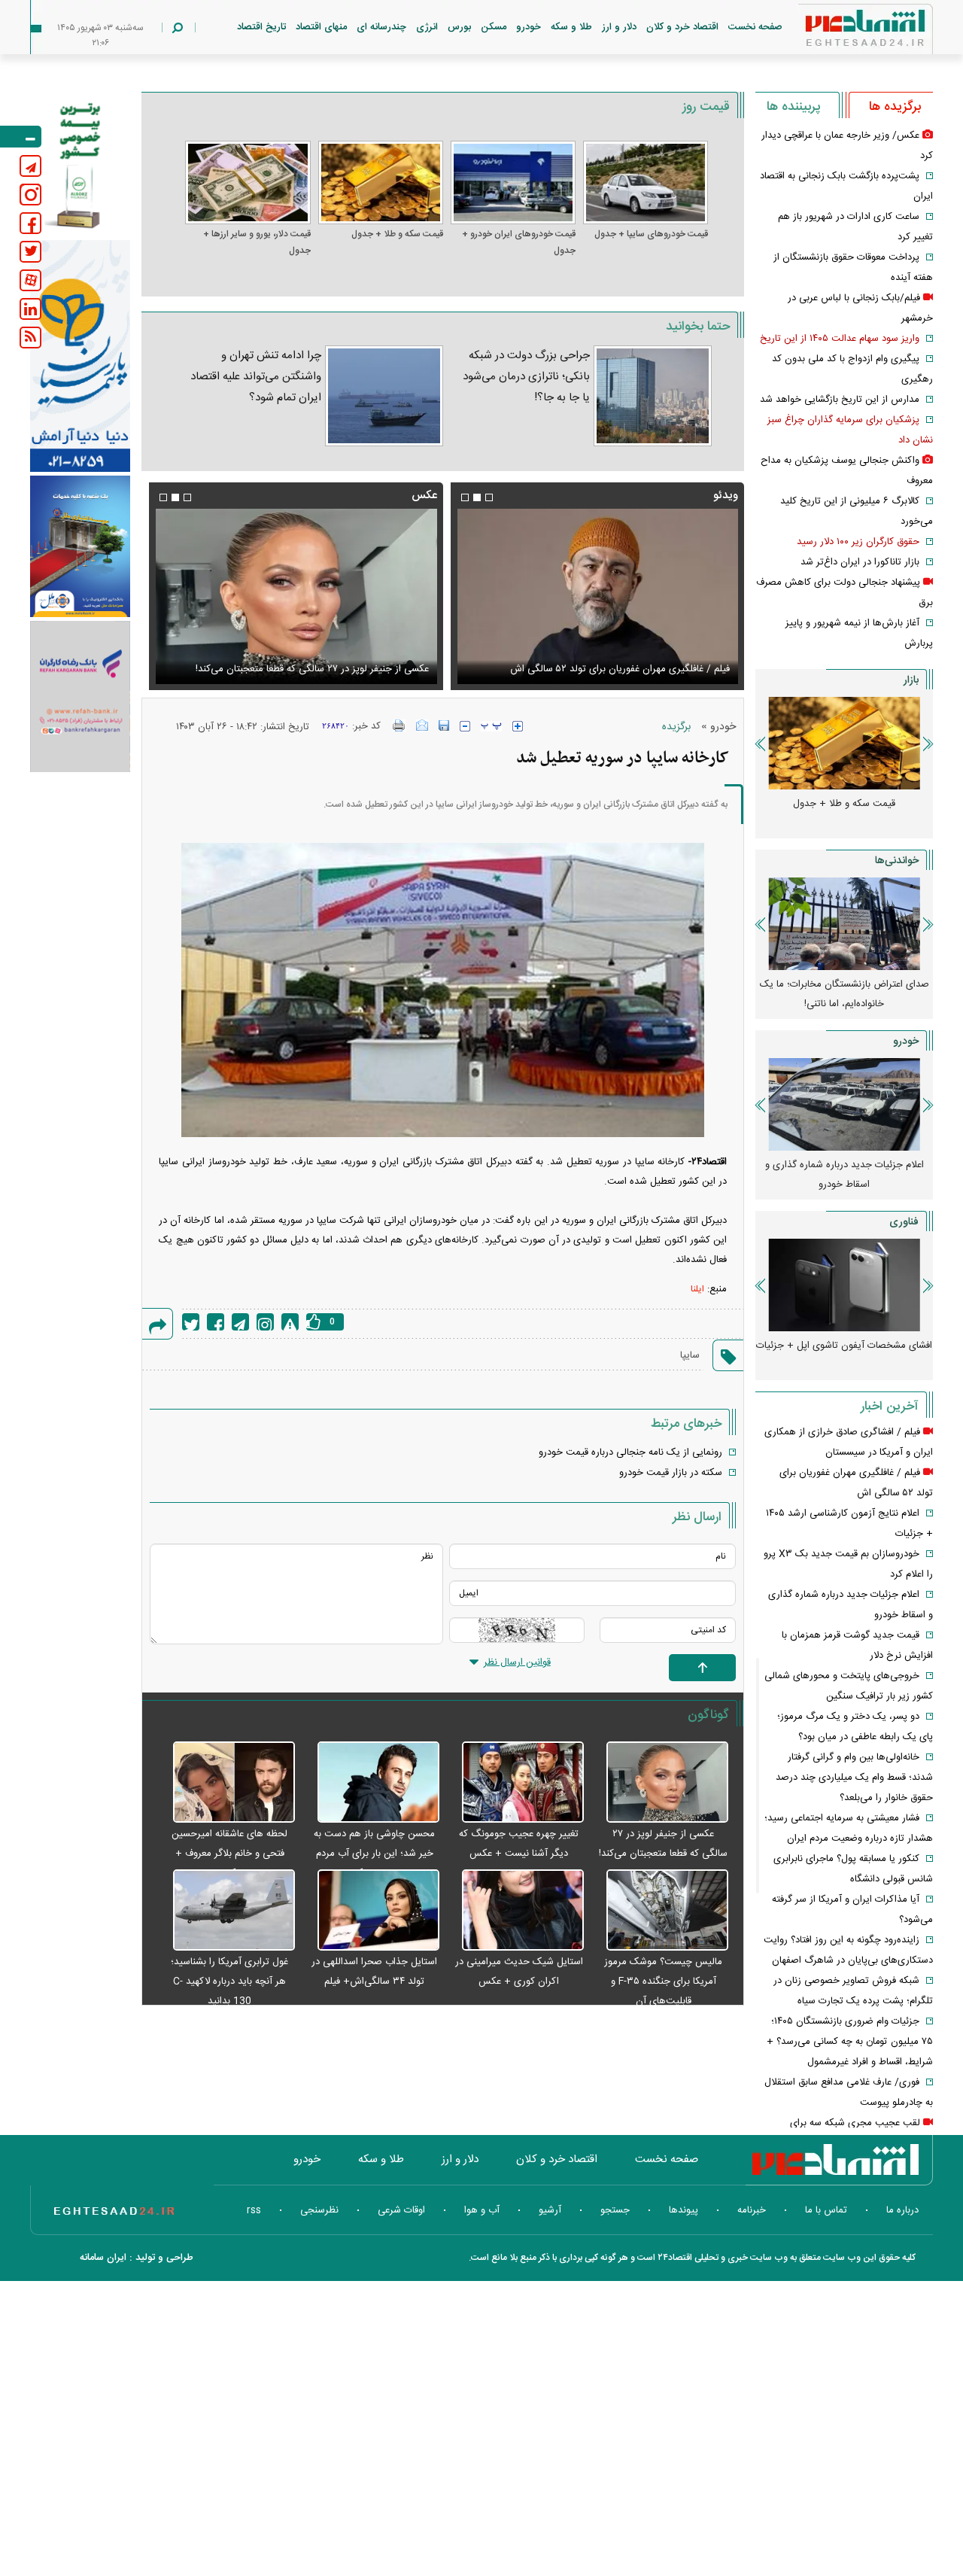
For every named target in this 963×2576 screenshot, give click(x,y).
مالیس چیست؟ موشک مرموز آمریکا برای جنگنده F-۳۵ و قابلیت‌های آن (663, 1981)
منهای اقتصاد (321, 27)
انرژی (427, 27)
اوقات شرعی (401, 2210)
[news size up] (518, 726)
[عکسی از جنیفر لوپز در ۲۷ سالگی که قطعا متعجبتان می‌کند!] (296, 596)
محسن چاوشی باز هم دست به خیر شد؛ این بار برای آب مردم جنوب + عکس (374, 1854)
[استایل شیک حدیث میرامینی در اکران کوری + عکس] (515, 1911)
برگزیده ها (895, 107)
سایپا (690, 1355)
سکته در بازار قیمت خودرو (671, 1473)
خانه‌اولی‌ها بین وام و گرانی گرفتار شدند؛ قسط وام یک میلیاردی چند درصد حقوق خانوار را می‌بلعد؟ (854, 1778)
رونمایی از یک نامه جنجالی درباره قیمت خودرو (630, 1452)
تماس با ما (826, 2210)
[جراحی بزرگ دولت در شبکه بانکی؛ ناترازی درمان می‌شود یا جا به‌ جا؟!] (653, 396)
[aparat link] (30, 280)
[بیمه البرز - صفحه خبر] (80, 164)
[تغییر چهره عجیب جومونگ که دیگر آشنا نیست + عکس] (515, 1783)
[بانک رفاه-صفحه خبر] (80, 696)
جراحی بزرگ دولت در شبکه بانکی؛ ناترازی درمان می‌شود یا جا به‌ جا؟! (526, 377)
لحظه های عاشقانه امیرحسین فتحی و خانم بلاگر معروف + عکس (229, 1854)
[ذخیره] (444, 725)
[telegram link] (30, 166)
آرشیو (550, 2210)
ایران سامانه (103, 2258)
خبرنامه (752, 2210)
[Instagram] (265, 1322)
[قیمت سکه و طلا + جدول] (381, 182)
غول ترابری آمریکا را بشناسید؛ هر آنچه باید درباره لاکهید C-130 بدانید (229, 1981)
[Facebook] (216, 1322)
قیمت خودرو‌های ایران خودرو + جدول (519, 242)
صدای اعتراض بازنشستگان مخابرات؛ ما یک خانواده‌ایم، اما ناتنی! (845, 994)
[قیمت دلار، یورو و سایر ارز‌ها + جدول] (248, 182)
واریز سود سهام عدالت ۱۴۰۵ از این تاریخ (840, 339)
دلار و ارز (619, 27)
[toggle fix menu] (21, 137)
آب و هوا (482, 2210)
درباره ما (902, 2210)
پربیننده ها (793, 107)
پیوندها (684, 2210)
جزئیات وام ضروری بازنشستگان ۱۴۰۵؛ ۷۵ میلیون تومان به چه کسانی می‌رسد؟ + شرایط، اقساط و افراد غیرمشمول (850, 2042)
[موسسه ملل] (80, 547)
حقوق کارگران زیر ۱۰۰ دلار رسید (858, 542)
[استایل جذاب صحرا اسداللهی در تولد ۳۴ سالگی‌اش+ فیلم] (371, 1911)
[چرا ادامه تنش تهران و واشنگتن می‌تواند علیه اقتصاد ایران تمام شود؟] (384, 396)
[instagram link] (30, 195)
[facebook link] (30, 223)
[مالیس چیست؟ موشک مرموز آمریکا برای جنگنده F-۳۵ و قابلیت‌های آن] (660, 1911)
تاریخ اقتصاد (261, 27)
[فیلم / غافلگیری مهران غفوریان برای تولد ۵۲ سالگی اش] (597, 596)
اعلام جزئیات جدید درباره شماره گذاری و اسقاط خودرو (845, 1175)
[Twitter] (191, 1322)
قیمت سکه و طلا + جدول (397, 234)
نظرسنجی (319, 2210)
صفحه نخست (755, 27)
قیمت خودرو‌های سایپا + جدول (651, 234)
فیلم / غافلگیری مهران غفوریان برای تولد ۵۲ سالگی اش (620, 669)
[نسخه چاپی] (399, 725)
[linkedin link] (30, 309)
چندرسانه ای (381, 27)
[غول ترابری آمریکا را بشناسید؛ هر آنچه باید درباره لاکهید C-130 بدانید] (226, 1911)
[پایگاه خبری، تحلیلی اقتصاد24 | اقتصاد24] (841, 31)
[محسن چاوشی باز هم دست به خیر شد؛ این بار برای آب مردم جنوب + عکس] (371, 1783)
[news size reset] (491, 726)
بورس (459, 27)
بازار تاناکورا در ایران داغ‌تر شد (860, 562)
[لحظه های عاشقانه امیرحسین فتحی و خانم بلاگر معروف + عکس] (226, 1783)
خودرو (529, 27)
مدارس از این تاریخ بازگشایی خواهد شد (840, 400)
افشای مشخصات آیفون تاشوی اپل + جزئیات (844, 1346)
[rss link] (30, 338)
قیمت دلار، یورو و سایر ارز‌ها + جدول (257, 242)
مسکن (494, 27)
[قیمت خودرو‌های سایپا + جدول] (646, 182)
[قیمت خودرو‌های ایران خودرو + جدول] (513, 182)
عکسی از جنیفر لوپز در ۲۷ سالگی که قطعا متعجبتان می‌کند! (312, 669)
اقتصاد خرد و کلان (682, 27)
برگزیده (676, 727)
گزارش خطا (290, 1322)
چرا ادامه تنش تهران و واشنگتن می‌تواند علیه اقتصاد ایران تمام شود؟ (255, 377)
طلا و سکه (571, 27)
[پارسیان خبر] (80, 356)
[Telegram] (240, 1322)
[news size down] (465, 726)
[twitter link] (30, 252)
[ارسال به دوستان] (422, 725)
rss (254, 2210)
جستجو (615, 2210)
